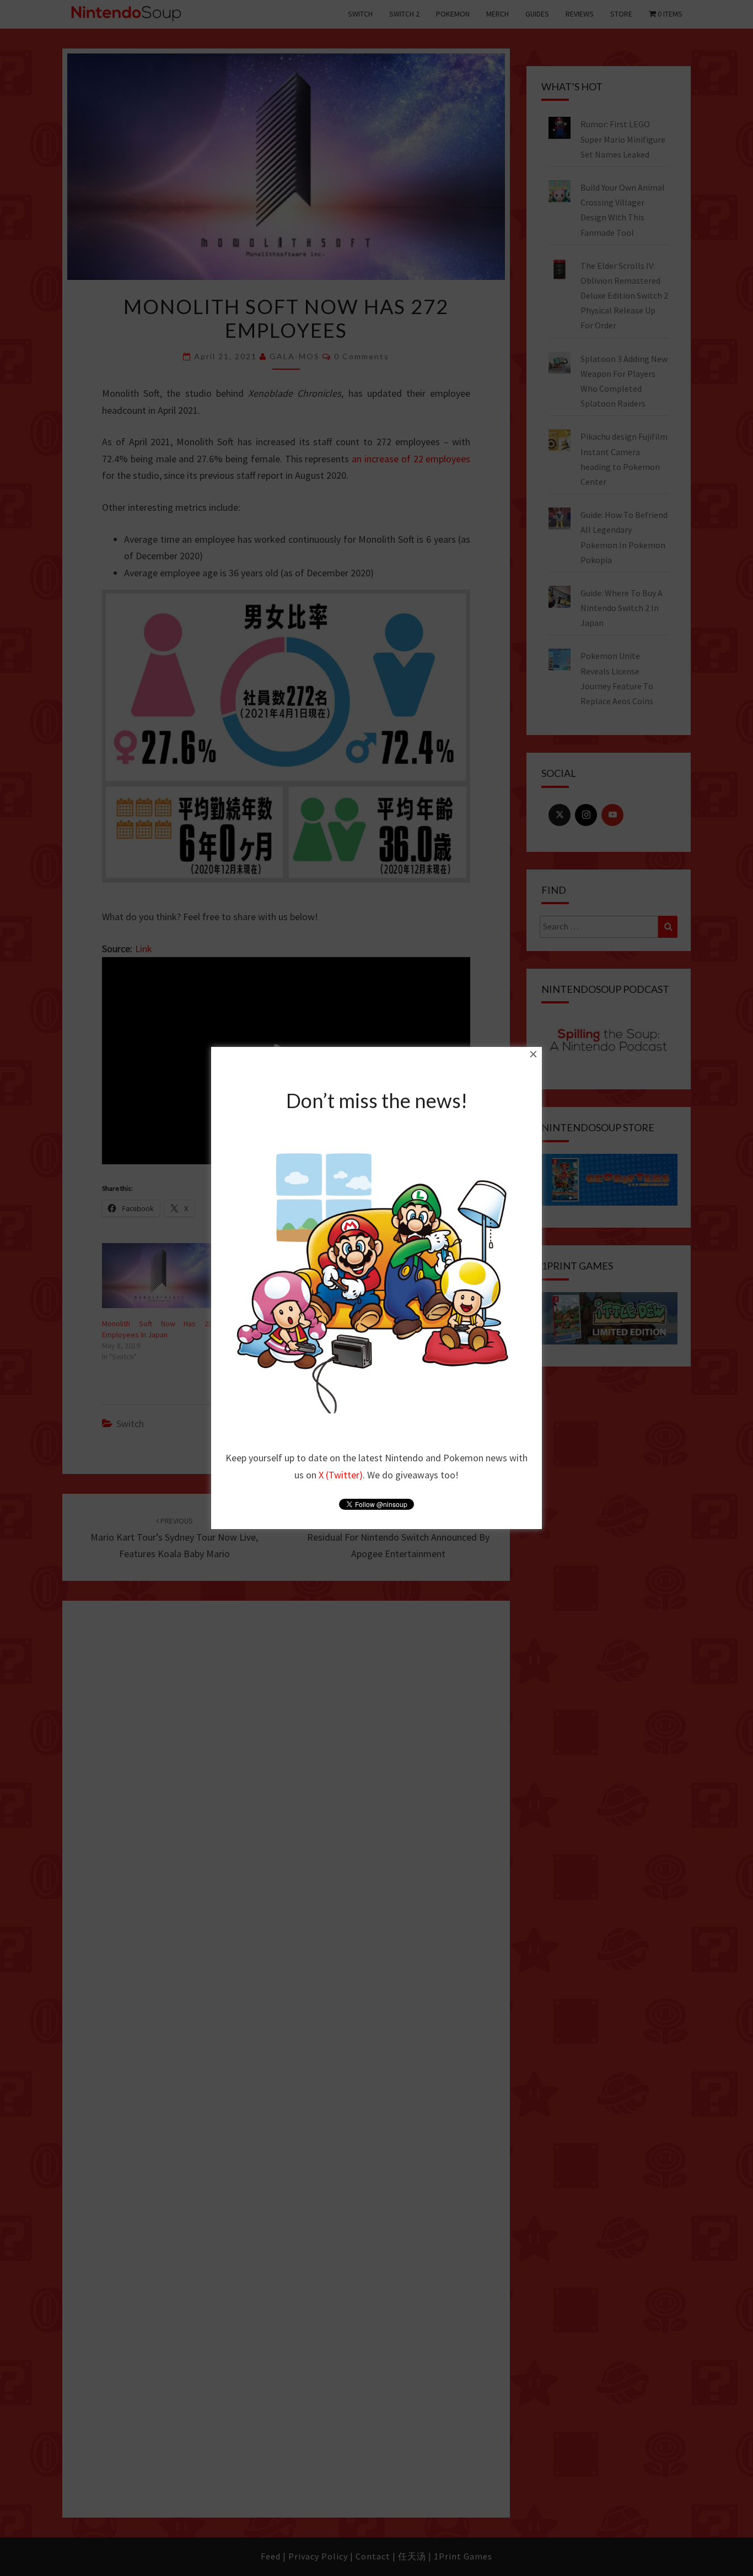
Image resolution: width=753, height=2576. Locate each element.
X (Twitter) (341, 1475)
